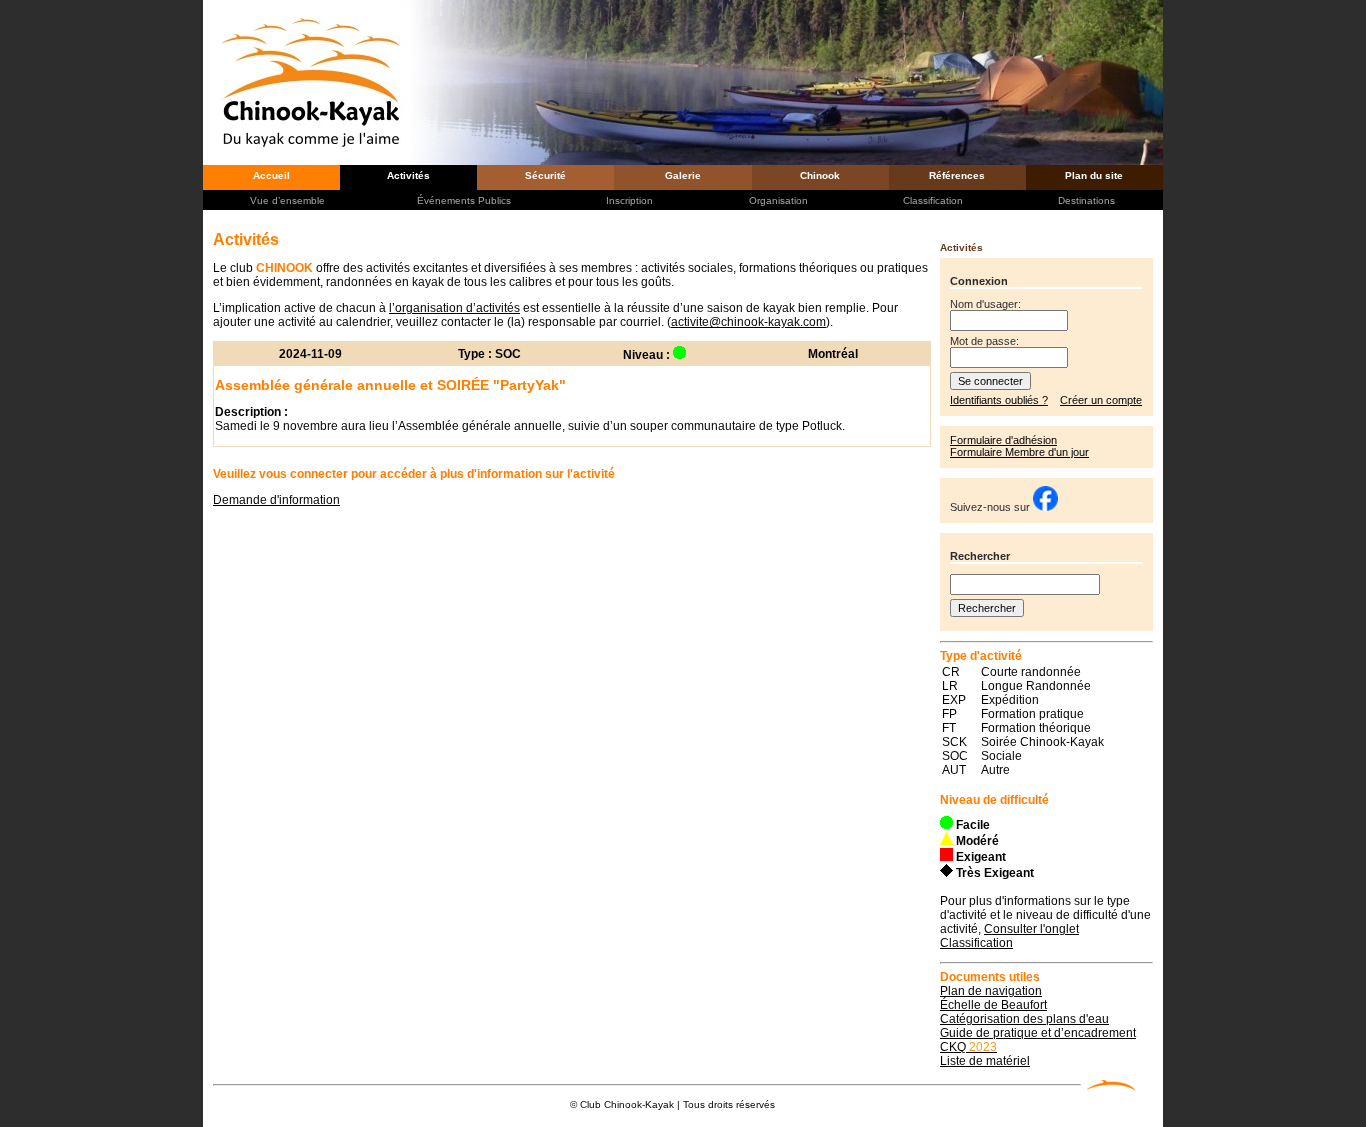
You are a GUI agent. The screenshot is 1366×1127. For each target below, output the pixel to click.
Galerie (683, 175)
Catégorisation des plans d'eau (1024, 1019)
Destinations (1086, 200)
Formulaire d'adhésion (1003, 440)
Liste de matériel (985, 1061)
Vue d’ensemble (287, 200)
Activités (408, 175)
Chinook (820, 175)
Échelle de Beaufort (993, 1005)
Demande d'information (276, 500)
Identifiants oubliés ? (999, 400)
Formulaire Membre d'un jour (1019, 452)
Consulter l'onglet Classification (1009, 936)
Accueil (271, 175)
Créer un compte (1101, 400)
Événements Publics (464, 200)
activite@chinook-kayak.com (748, 322)
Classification (933, 200)
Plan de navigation (991, 991)
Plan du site (1094, 175)
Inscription (629, 200)
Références (957, 175)
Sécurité (545, 175)
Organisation (778, 200)
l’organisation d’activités (454, 308)
